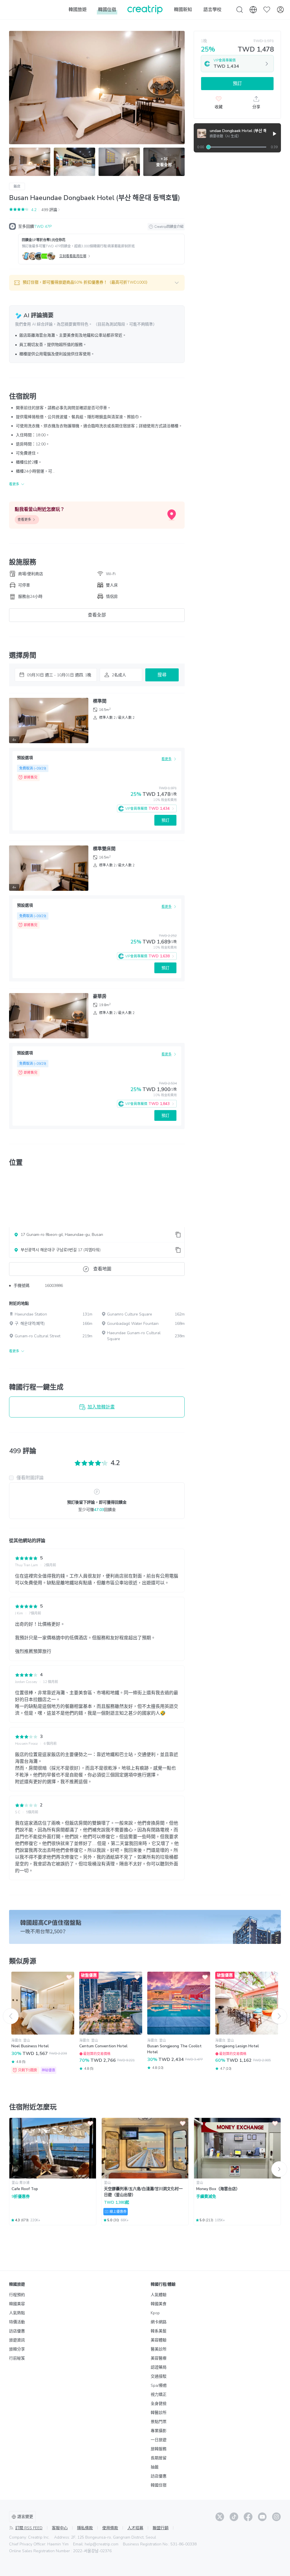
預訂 (165, 820)
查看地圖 (102, 1269)
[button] (97, 283)
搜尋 (162, 675)
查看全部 (97, 615)
